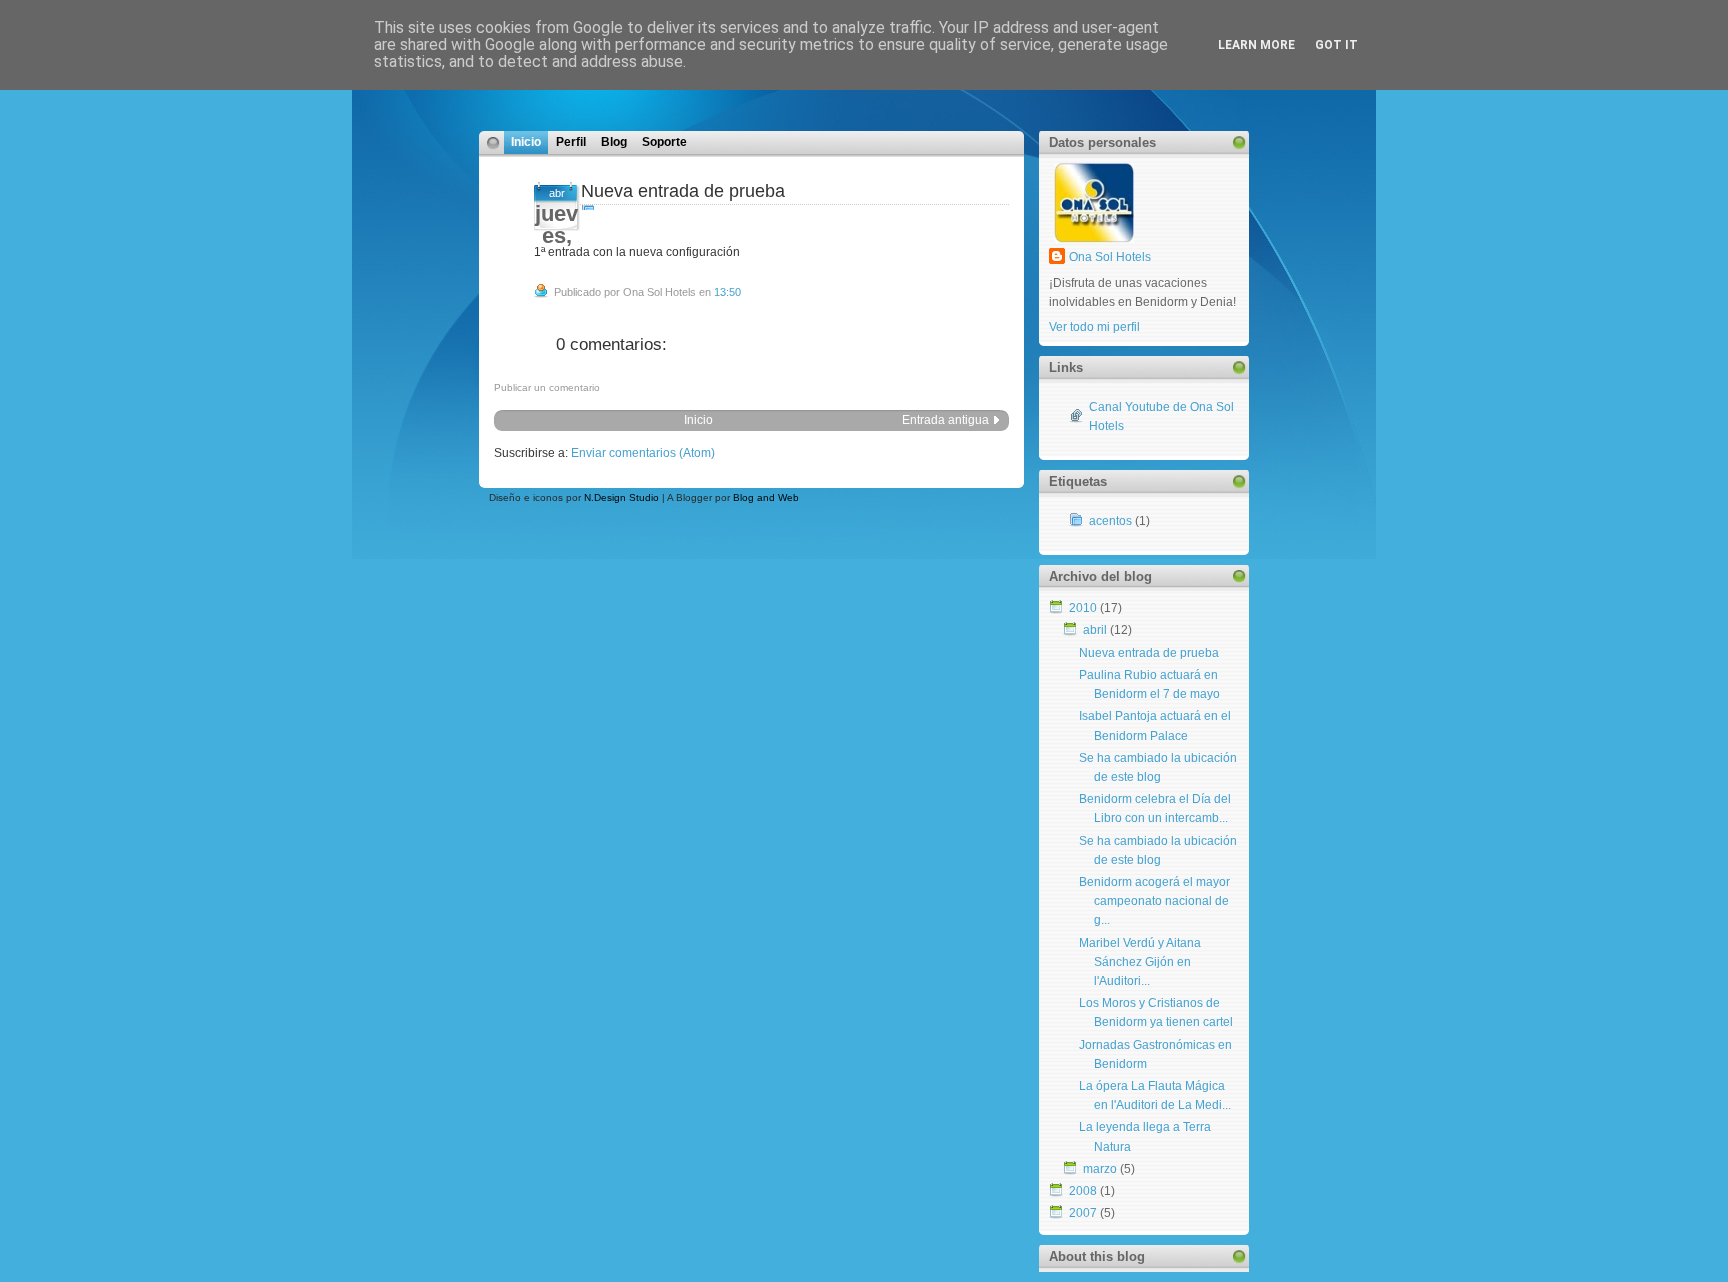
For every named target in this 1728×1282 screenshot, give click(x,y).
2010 (1083, 608)
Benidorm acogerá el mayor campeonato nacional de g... (1154, 901)
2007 (1083, 1213)
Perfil (571, 142)
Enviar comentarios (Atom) (643, 453)
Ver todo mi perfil (1094, 327)
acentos (1110, 521)
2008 (1083, 1191)
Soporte (664, 142)
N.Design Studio (621, 497)
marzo (1100, 1169)
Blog (614, 142)
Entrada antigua (945, 420)
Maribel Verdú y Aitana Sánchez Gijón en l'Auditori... (1140, 962)
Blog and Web (766, 497)
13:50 (727, 292)
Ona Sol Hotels (1110, 257)
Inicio (526, 142)
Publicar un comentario (547, 387)
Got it (1336, 45)
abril (1095, 630)
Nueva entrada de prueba (683, 191)
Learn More (1256, 45)
